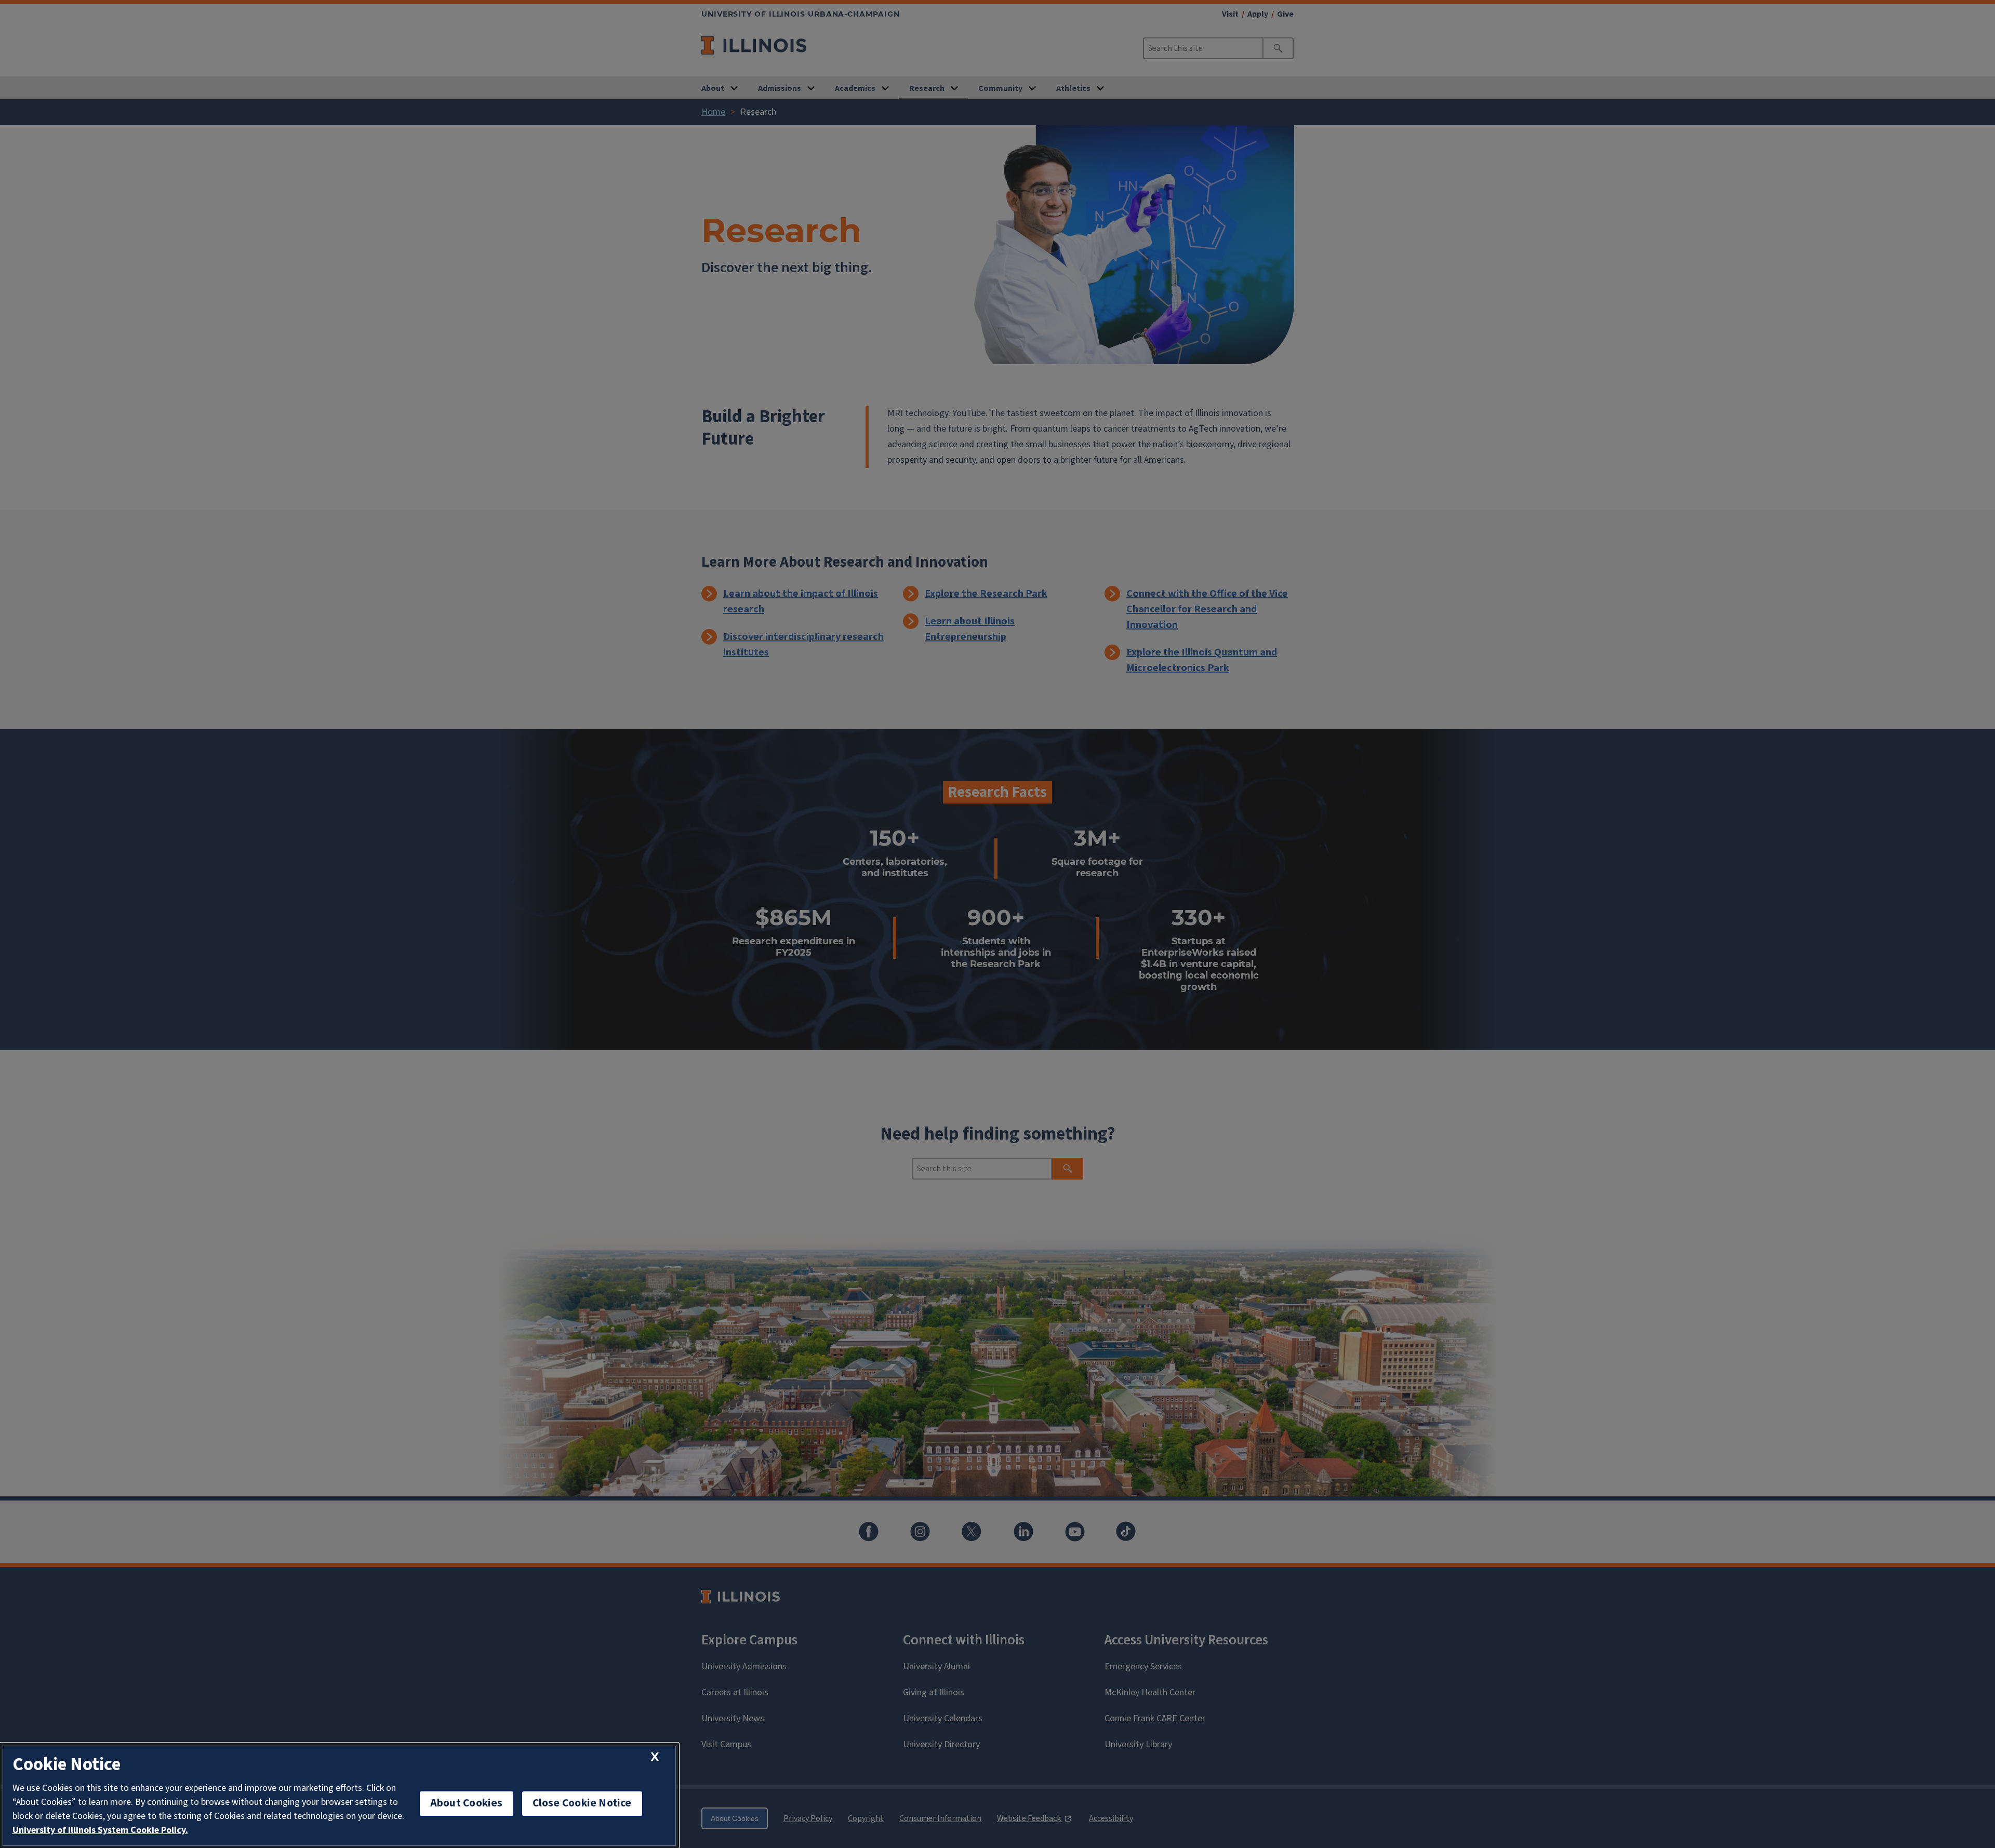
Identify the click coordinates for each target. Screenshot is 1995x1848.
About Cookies (467, 1803)
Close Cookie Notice (582, 1803)
